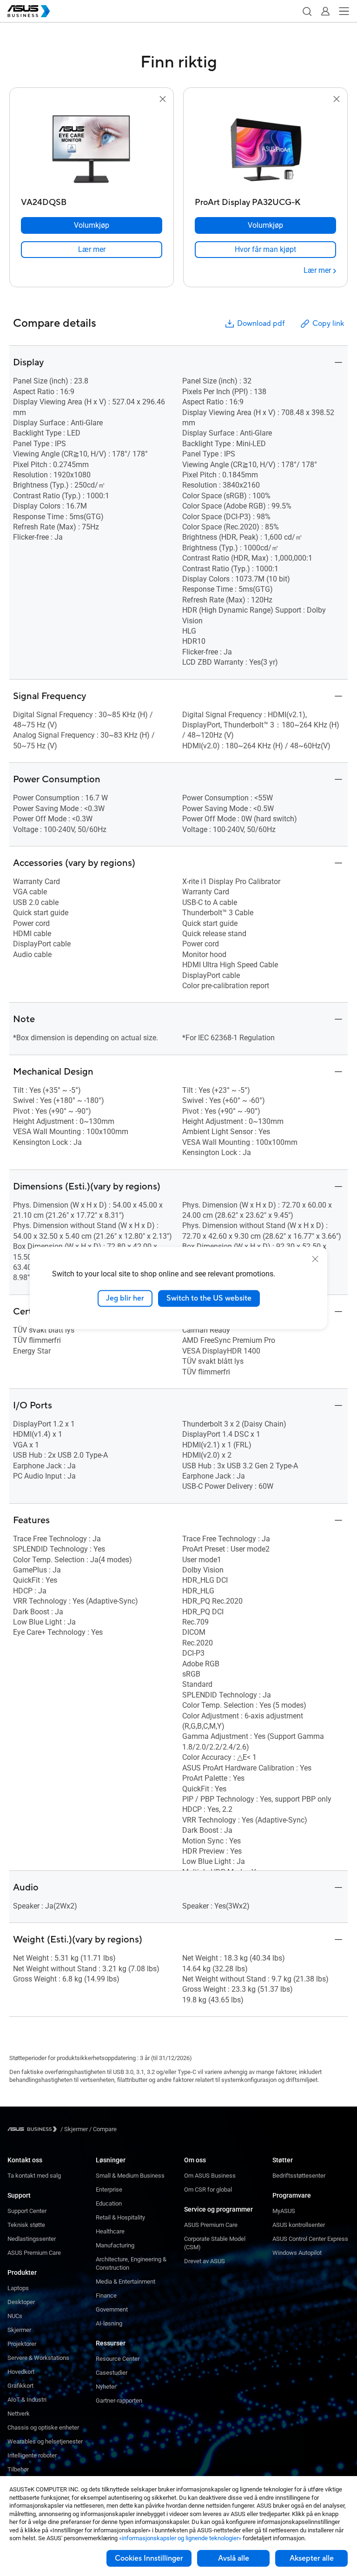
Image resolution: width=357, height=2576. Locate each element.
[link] (92, 250)
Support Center (27, 2211)
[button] (307, 11)
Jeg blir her (125, 1298)
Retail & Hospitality (120, 2217)
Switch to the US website (209, 1298)
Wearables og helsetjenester (45, 2441)
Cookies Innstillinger (149, 2558)
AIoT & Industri (27, 2400)
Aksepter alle (312, 2558)
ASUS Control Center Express (310, 2239)
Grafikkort (20, 2386)
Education (109, 2203)
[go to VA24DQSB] (92, 149)
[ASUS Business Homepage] (29, 11)
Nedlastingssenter (32, 2239)
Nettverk (19, 2414)
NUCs (15, 2316)
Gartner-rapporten (119, 2401)
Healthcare (110, 2231)
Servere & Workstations (38, 2358)
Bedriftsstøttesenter (299, 2176)
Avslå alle (234, 2558)
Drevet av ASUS (205, 2261)
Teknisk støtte (26, 2225)
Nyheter (106, 2387)
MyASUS (284, 2211)
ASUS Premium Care (34, 2253)
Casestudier (112, 2373)
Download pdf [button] (261, 324)
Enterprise (109, 2190)
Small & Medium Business (130, 2176)
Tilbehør (18, 2469)
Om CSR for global (208, 2190)
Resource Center (118, 2359)
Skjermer (19, 2330)
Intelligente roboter (32, 2455)
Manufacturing (115, 2245)
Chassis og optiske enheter (43, 2427)
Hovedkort (21, 2372)
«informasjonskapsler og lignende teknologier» (180, 2538)
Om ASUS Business (210, 2176)
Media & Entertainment (126, 2282)
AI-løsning (109, 2323)
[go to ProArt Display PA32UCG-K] (265, 149)
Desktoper (21, 2302)
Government (112, 2309)
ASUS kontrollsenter (299, 2225)
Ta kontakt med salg (34, 2176)
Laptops (18, 2288)
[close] (315, 1259)
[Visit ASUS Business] (34, 2129)
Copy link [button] (328, 324)
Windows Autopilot (297, 2253)
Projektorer (22, 2344)
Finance (106, 2295)
